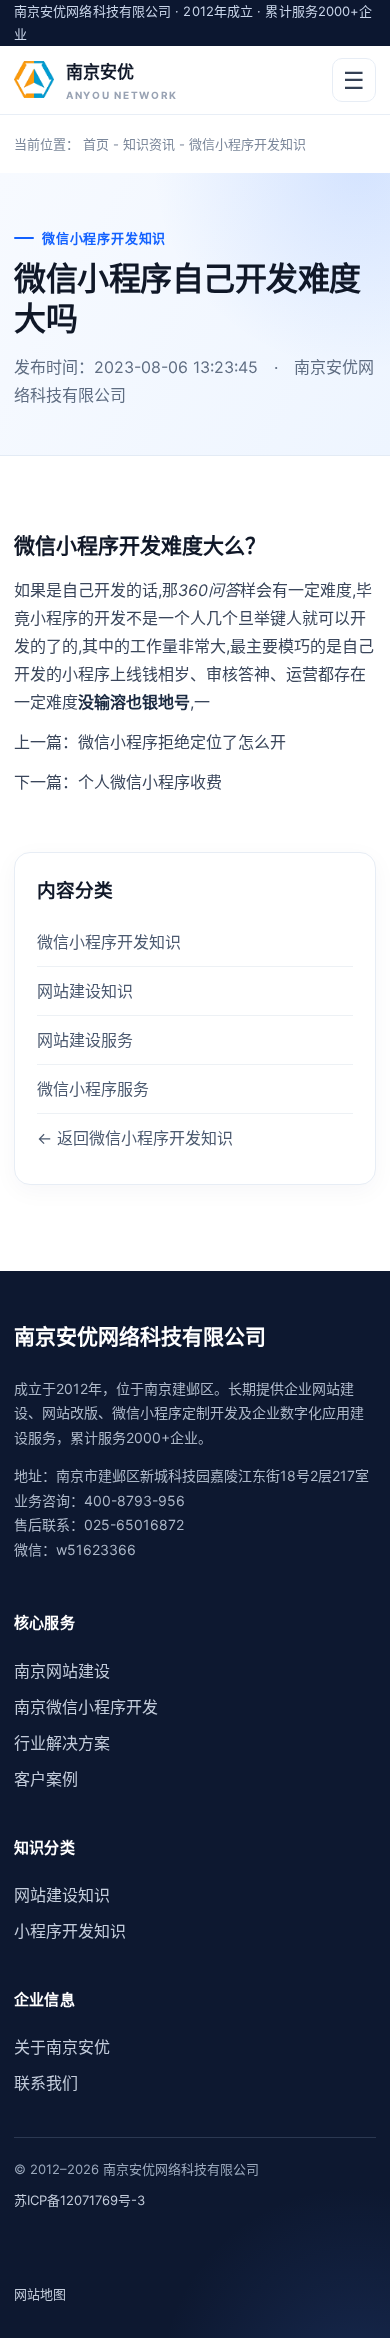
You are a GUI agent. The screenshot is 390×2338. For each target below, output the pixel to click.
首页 (96, 144)
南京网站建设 (62, 1671)
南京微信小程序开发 (86, 1707)
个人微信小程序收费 (150, 782)
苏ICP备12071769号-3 (79, 2200)
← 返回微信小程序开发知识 (135, 1138)
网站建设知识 (85, 991)
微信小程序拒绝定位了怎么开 (182, 742)
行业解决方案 (62, 1743)
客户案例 (46, 1779)
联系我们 (46, 2083)
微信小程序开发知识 (247, 144)
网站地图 (40, 2294)
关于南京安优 (62, 2047)
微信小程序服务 (93, 1089)
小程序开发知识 (70, 1931)
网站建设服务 (85, 1040)
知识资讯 (149, 144)
